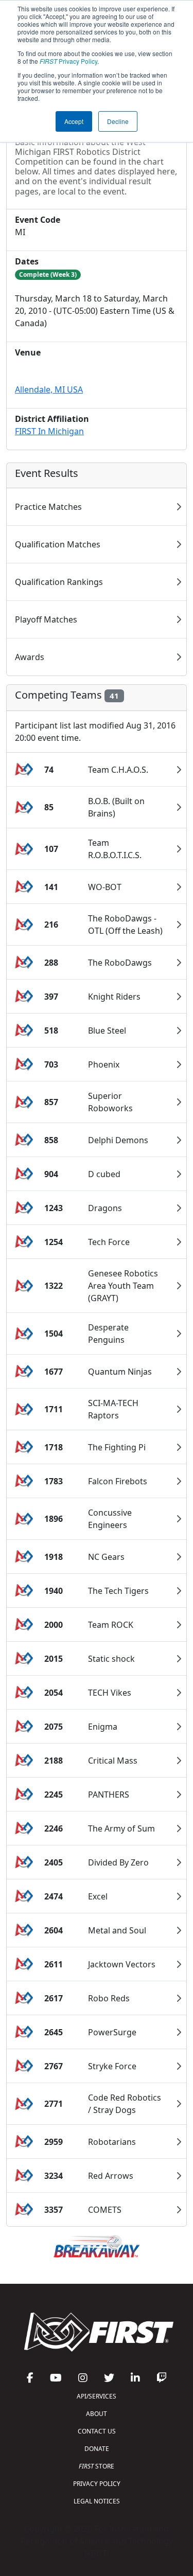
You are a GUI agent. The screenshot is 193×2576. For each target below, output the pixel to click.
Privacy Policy (68, 61)
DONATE (97, 2449)
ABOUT (97, 2414)
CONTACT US (97, 2431)
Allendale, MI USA (49, 389)
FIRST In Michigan (49, 431)
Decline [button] (118, 121)
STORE (97, 2466)
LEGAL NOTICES (97, 2501)
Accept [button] (74, 121)
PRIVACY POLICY (97, 2484)
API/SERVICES (97, 2396)
